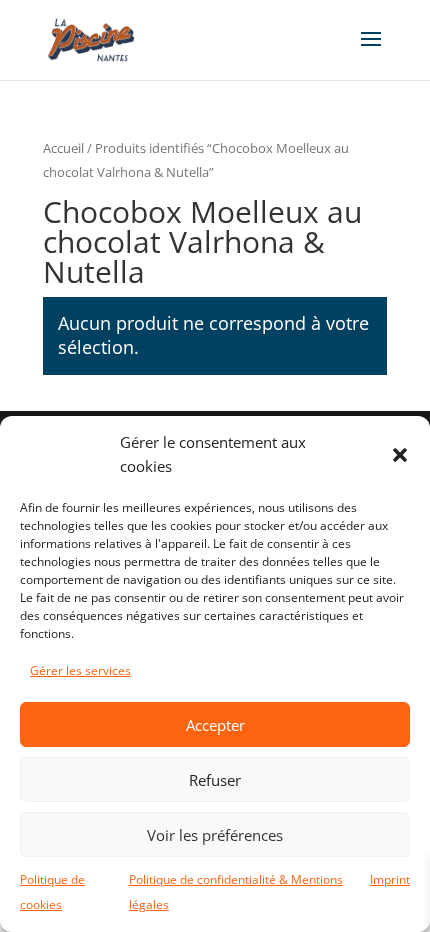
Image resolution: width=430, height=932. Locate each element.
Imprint (390, 879)
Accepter (215, 725)
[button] (400, 455)
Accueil (63, 148)
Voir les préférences (215, 835)
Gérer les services (80, 670)
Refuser (215, 780)
